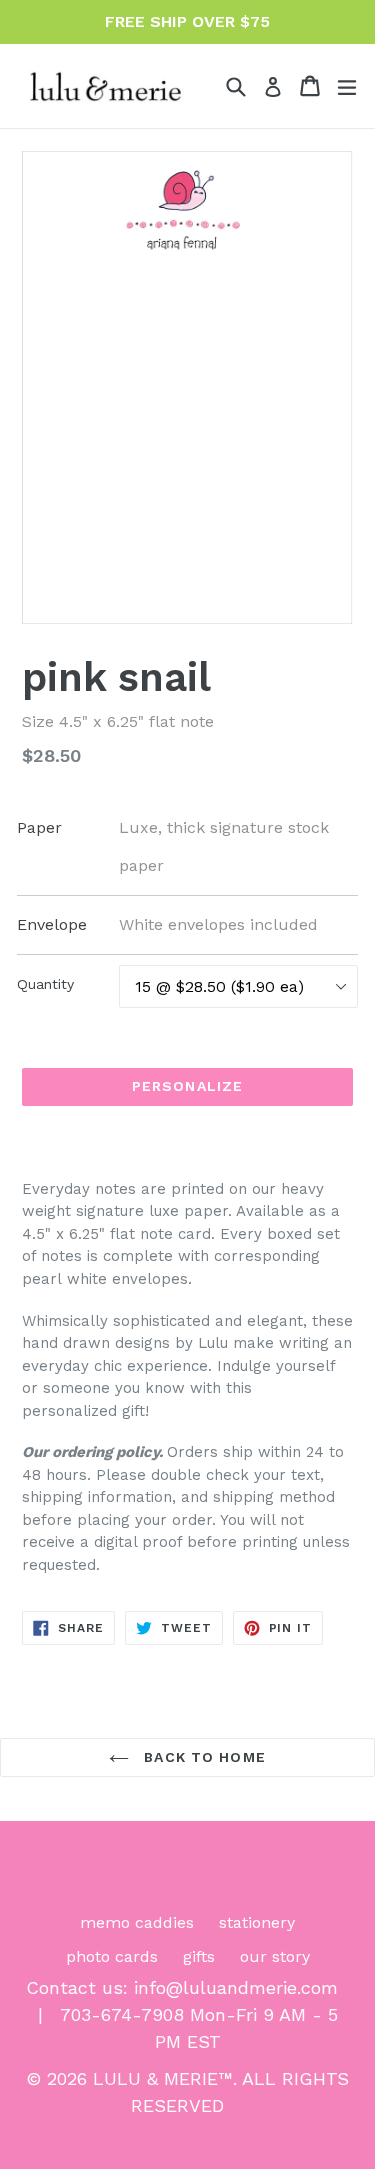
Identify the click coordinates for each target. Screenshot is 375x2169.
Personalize (187, 1086)
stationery (257, 1922)
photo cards (112, 1956)
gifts (199, 1956)
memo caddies (137, 1922)
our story (275, 1956)
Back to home (202, 1757)
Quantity (45, 984)
